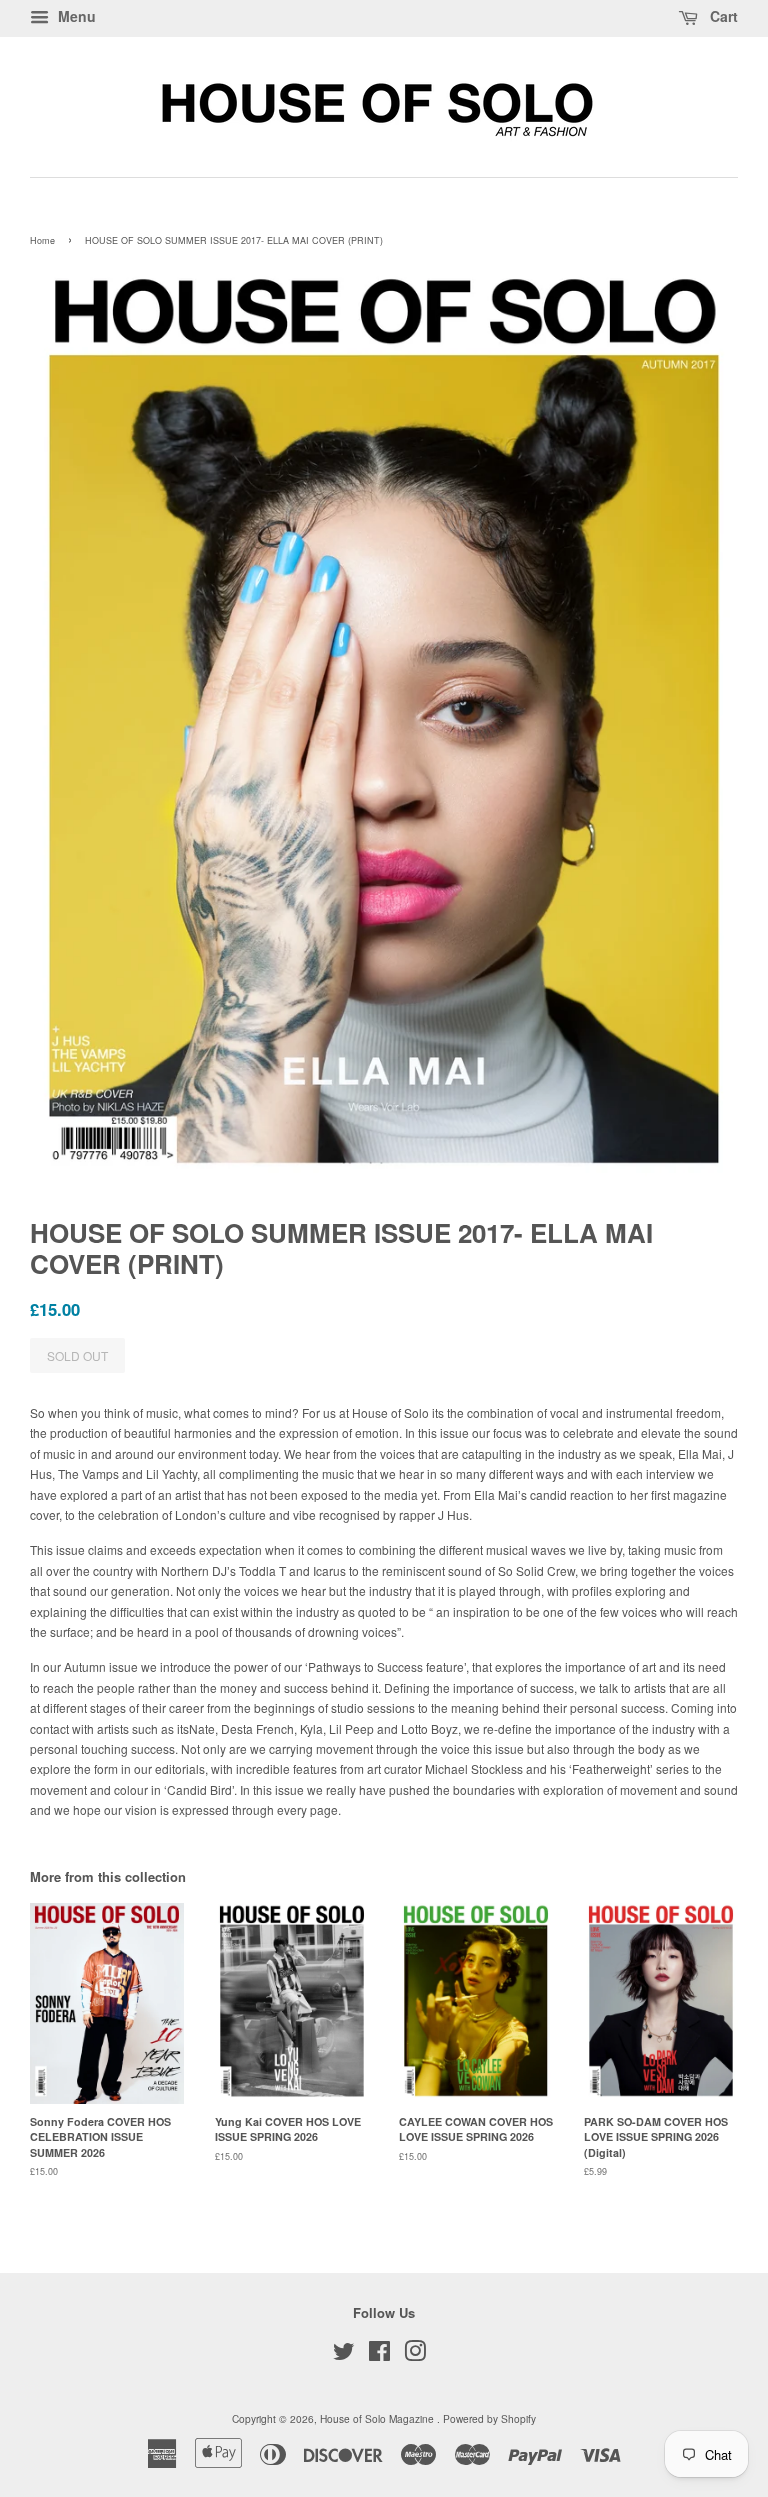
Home (42, 240)
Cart (722, 16)
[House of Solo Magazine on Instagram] (415, 2355)
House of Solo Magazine (378, 2418)
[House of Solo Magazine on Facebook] (379, 2355)
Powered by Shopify (489, 2418)
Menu (75, 16)
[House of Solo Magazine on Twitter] (344, 2355)
